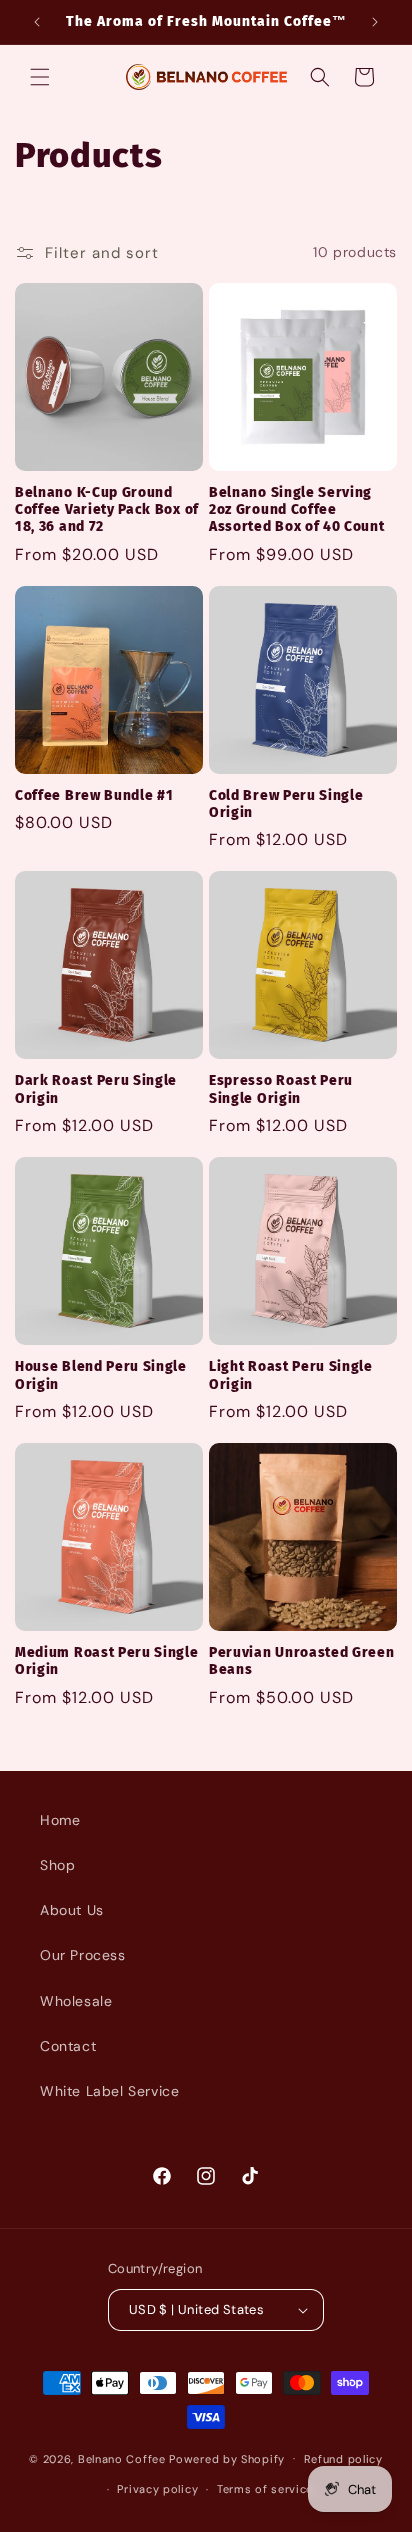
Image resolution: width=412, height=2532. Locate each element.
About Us (72, 1910)
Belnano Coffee (122, 2458)
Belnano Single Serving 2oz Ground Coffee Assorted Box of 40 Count (297, 510)
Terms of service (265, 2489)
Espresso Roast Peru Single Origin (281, 1089)
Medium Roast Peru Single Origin (107, 1661)
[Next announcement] (375, 22)
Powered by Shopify (227, 2458)
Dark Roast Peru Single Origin (96, 1089)
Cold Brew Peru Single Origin (286, 804)
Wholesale (76, 2001)
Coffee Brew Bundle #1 (94, 795)
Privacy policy (157, 2489)
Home (60, 1820)
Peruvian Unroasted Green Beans (302, 1661)
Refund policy (343, 2459)
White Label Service (109, 2091)
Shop (57, 1865)
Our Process (83, 1955)
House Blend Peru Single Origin (101, 1375)
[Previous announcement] (37, 22)
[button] (40, 77)
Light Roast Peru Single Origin (291, 1375)
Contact (68, 2046)
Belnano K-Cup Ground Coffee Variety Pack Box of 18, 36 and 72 (107, 510)
